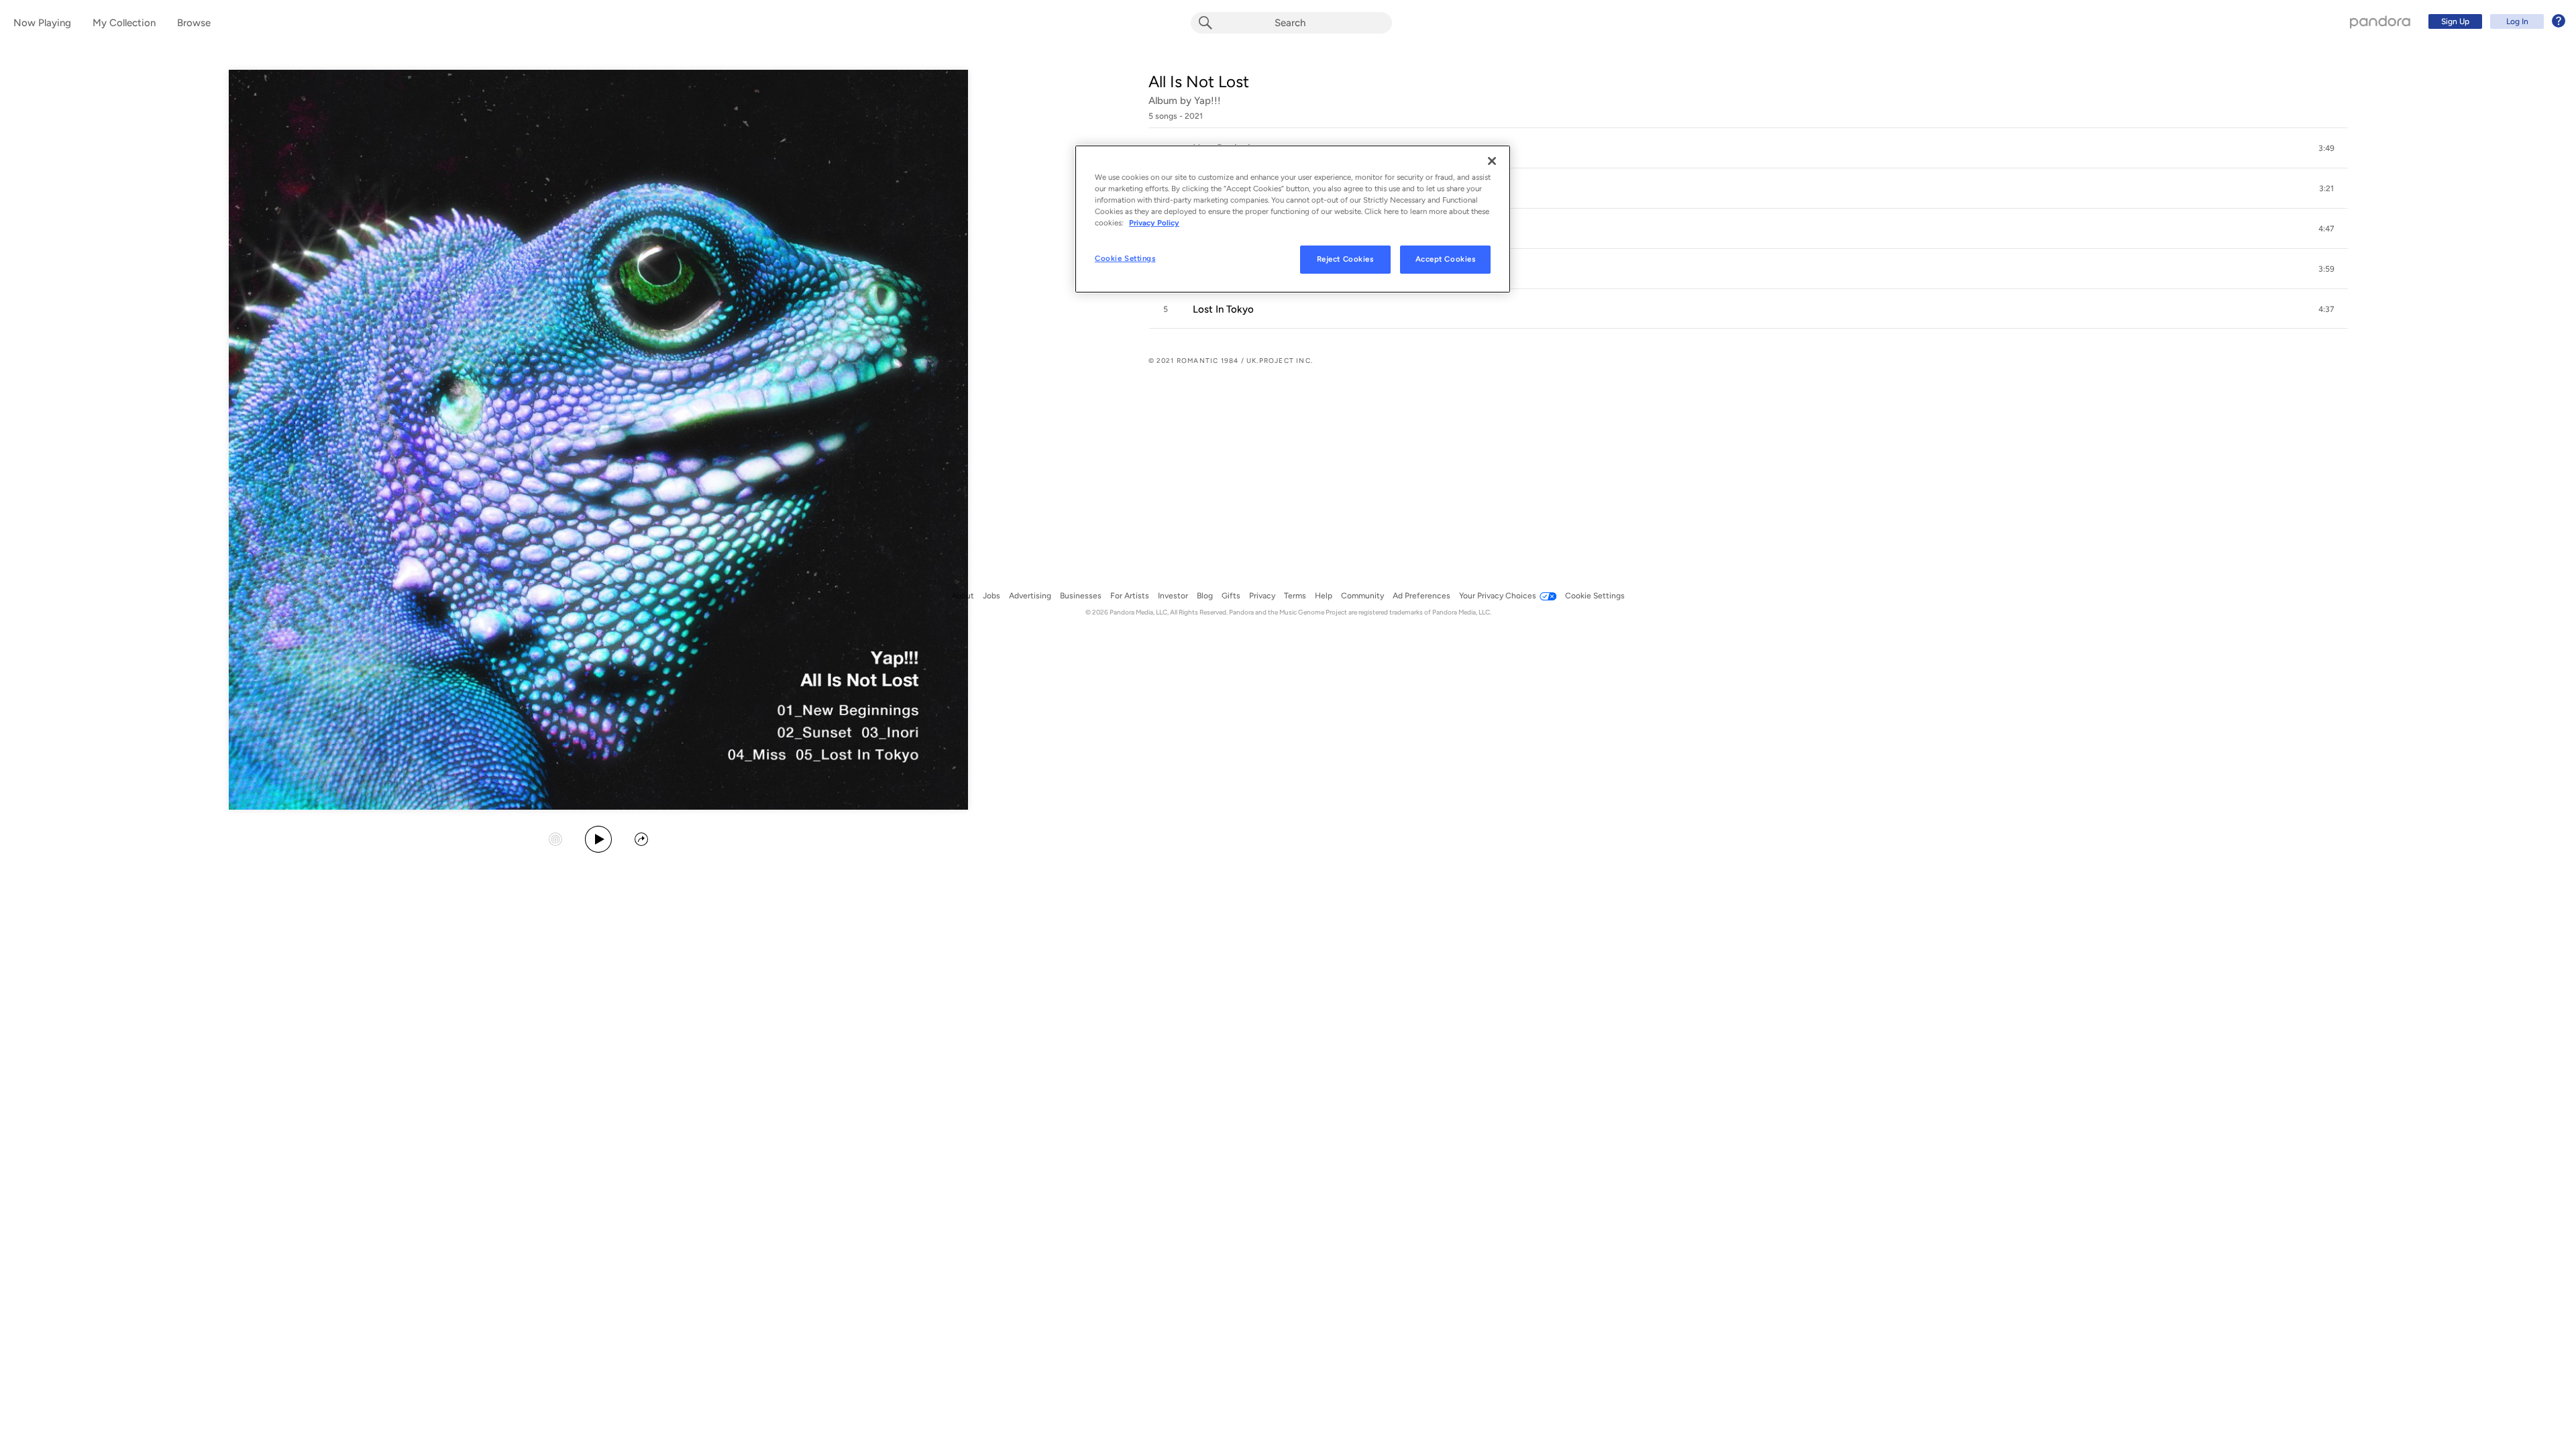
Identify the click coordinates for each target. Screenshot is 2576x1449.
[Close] (1492, 161)
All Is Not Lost (1199, 82)
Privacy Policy (1154, 223)
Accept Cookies (1446, 259)
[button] (1748, 148)
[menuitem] (2495, 21)
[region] (1293, 219)
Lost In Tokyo (1223, 309)
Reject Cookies (1345, 259)
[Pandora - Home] (2380, 21)
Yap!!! (1207, 101)
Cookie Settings (1125, 258)
